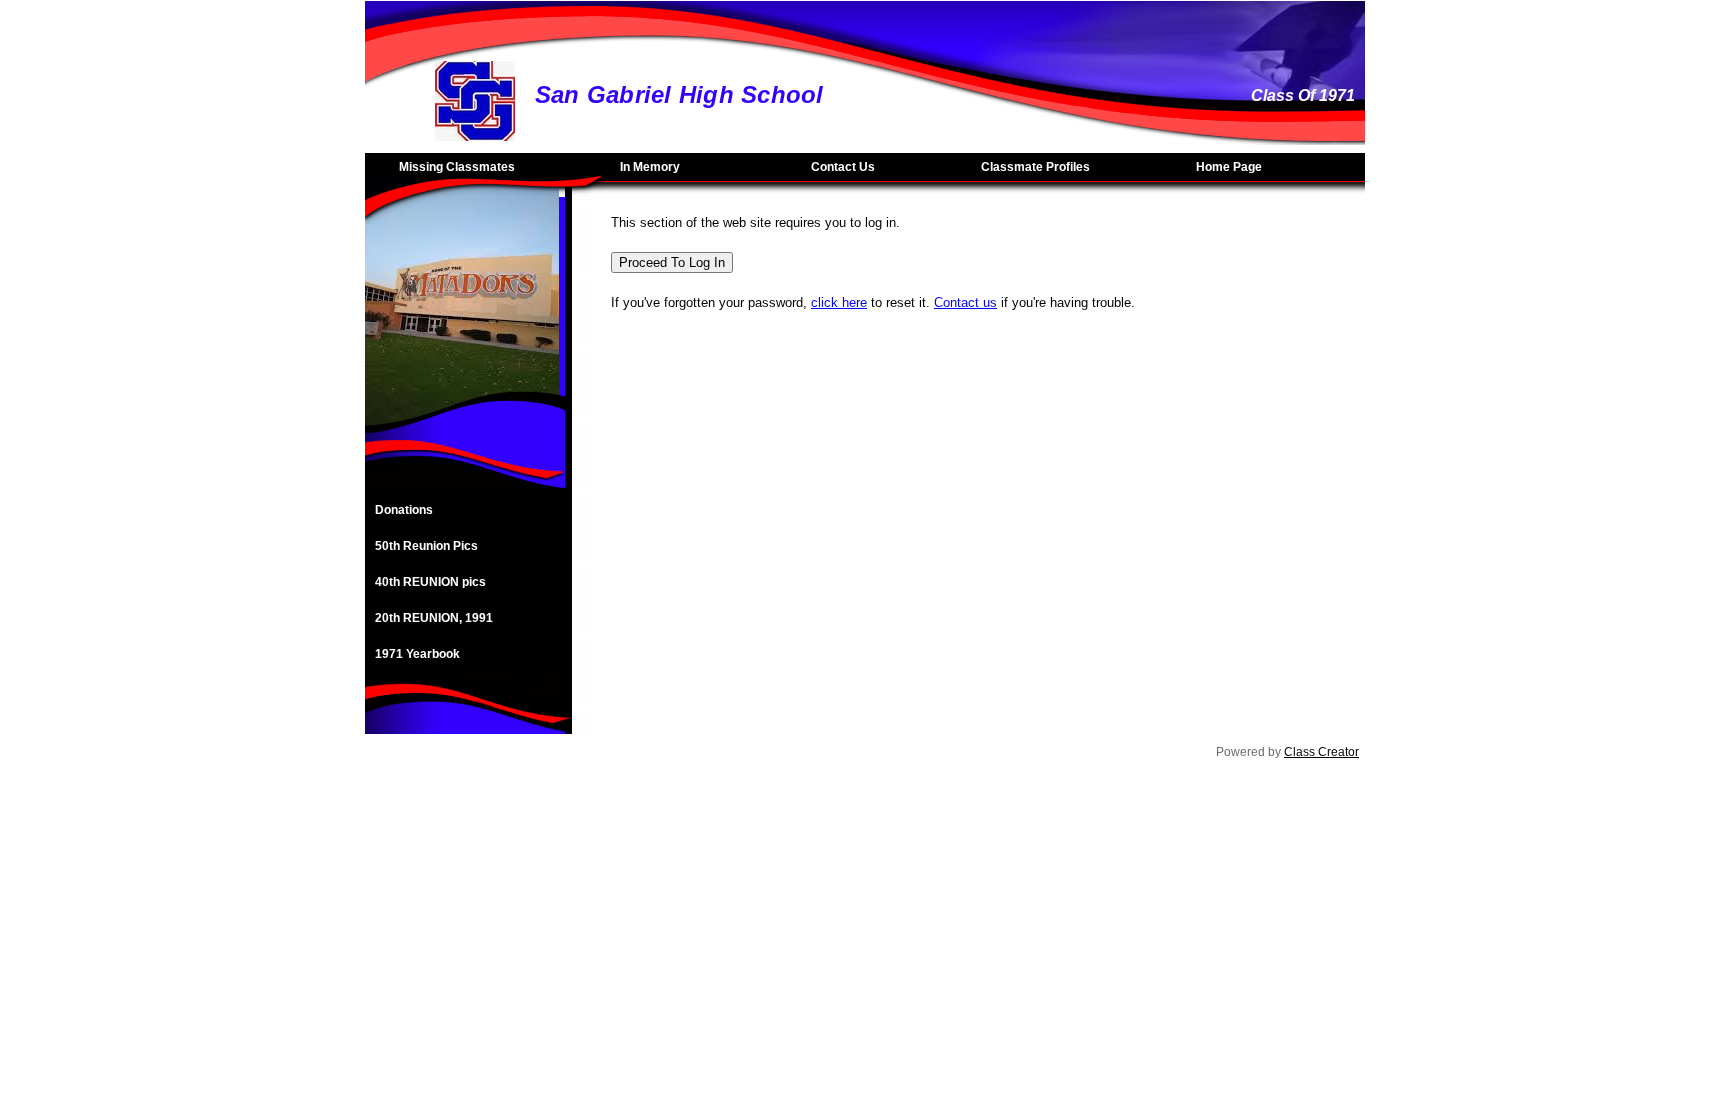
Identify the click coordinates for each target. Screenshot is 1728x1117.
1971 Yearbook (417, 654)
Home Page (1229, 167)
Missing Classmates (457, 167)
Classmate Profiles (1035, 167)
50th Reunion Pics (426, 546)
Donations (404, 510)
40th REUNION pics (430, 582)
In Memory (650, 167)
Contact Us (843, 167)
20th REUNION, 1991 (434, 618)
